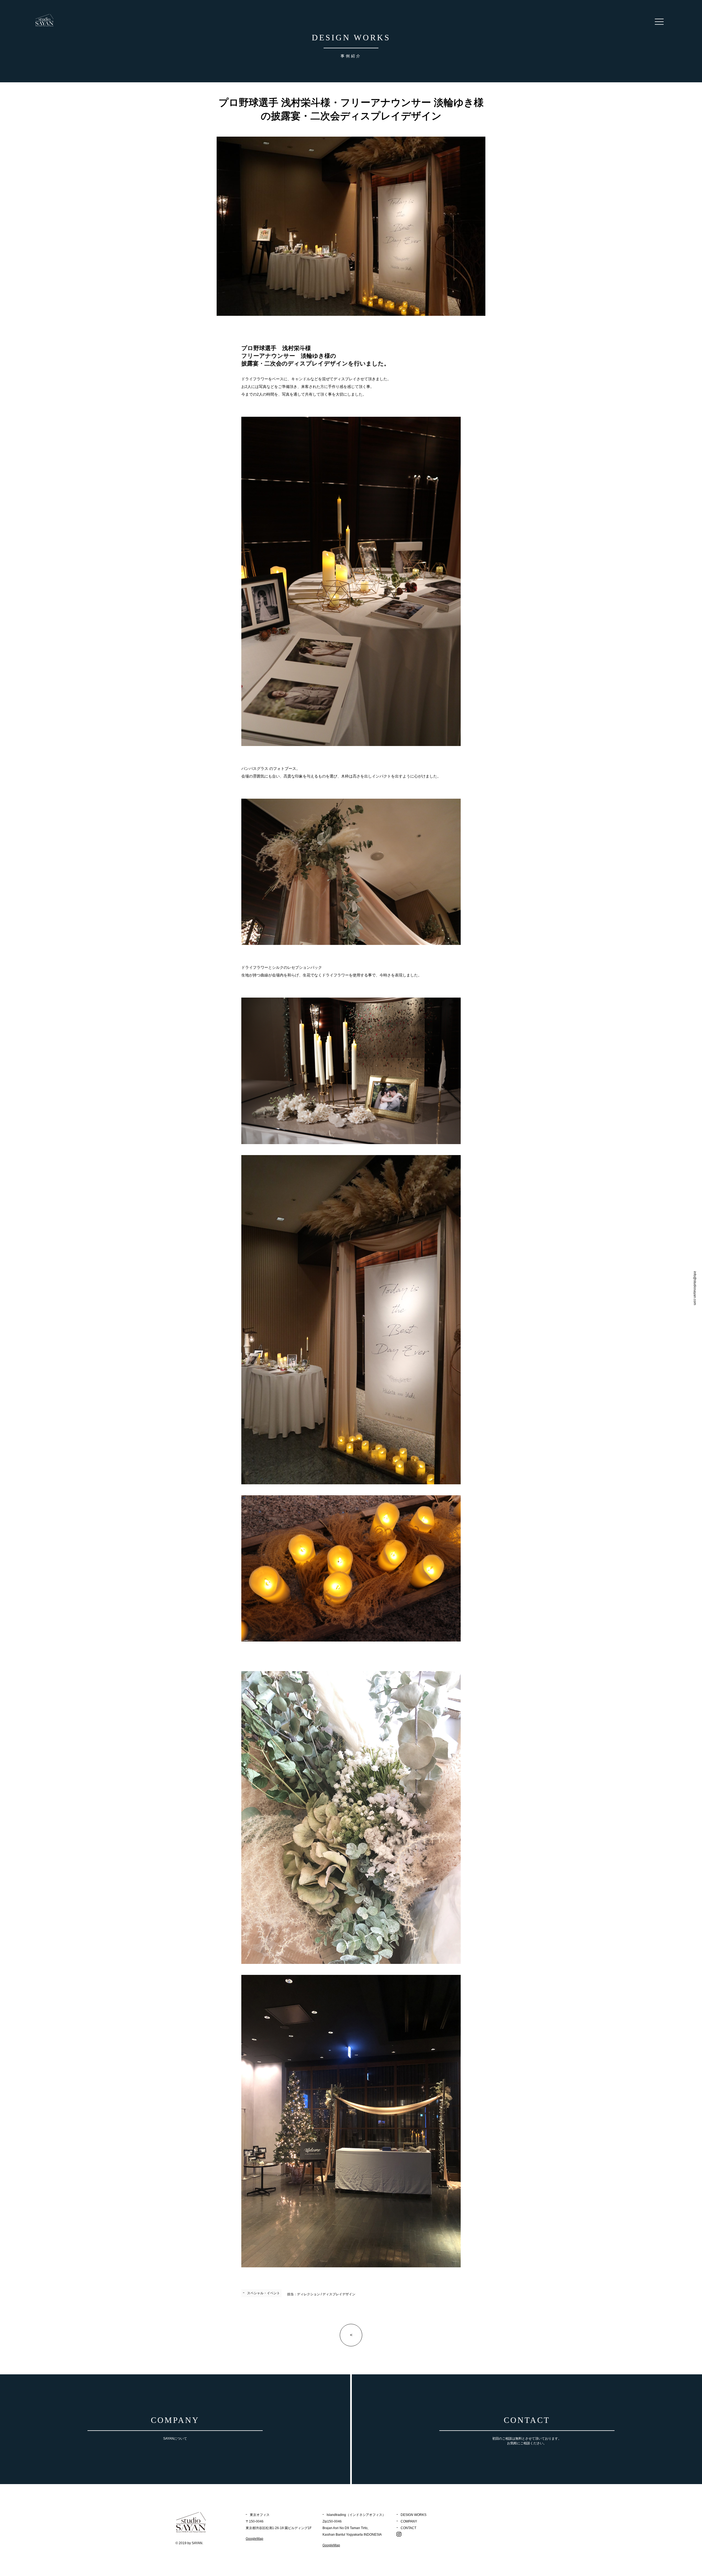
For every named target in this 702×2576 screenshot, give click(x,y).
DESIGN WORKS (414, 2515)
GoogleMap (254, 2539)
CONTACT (408, 2528)
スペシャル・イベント (264, 2293)
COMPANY (409, 2521)
